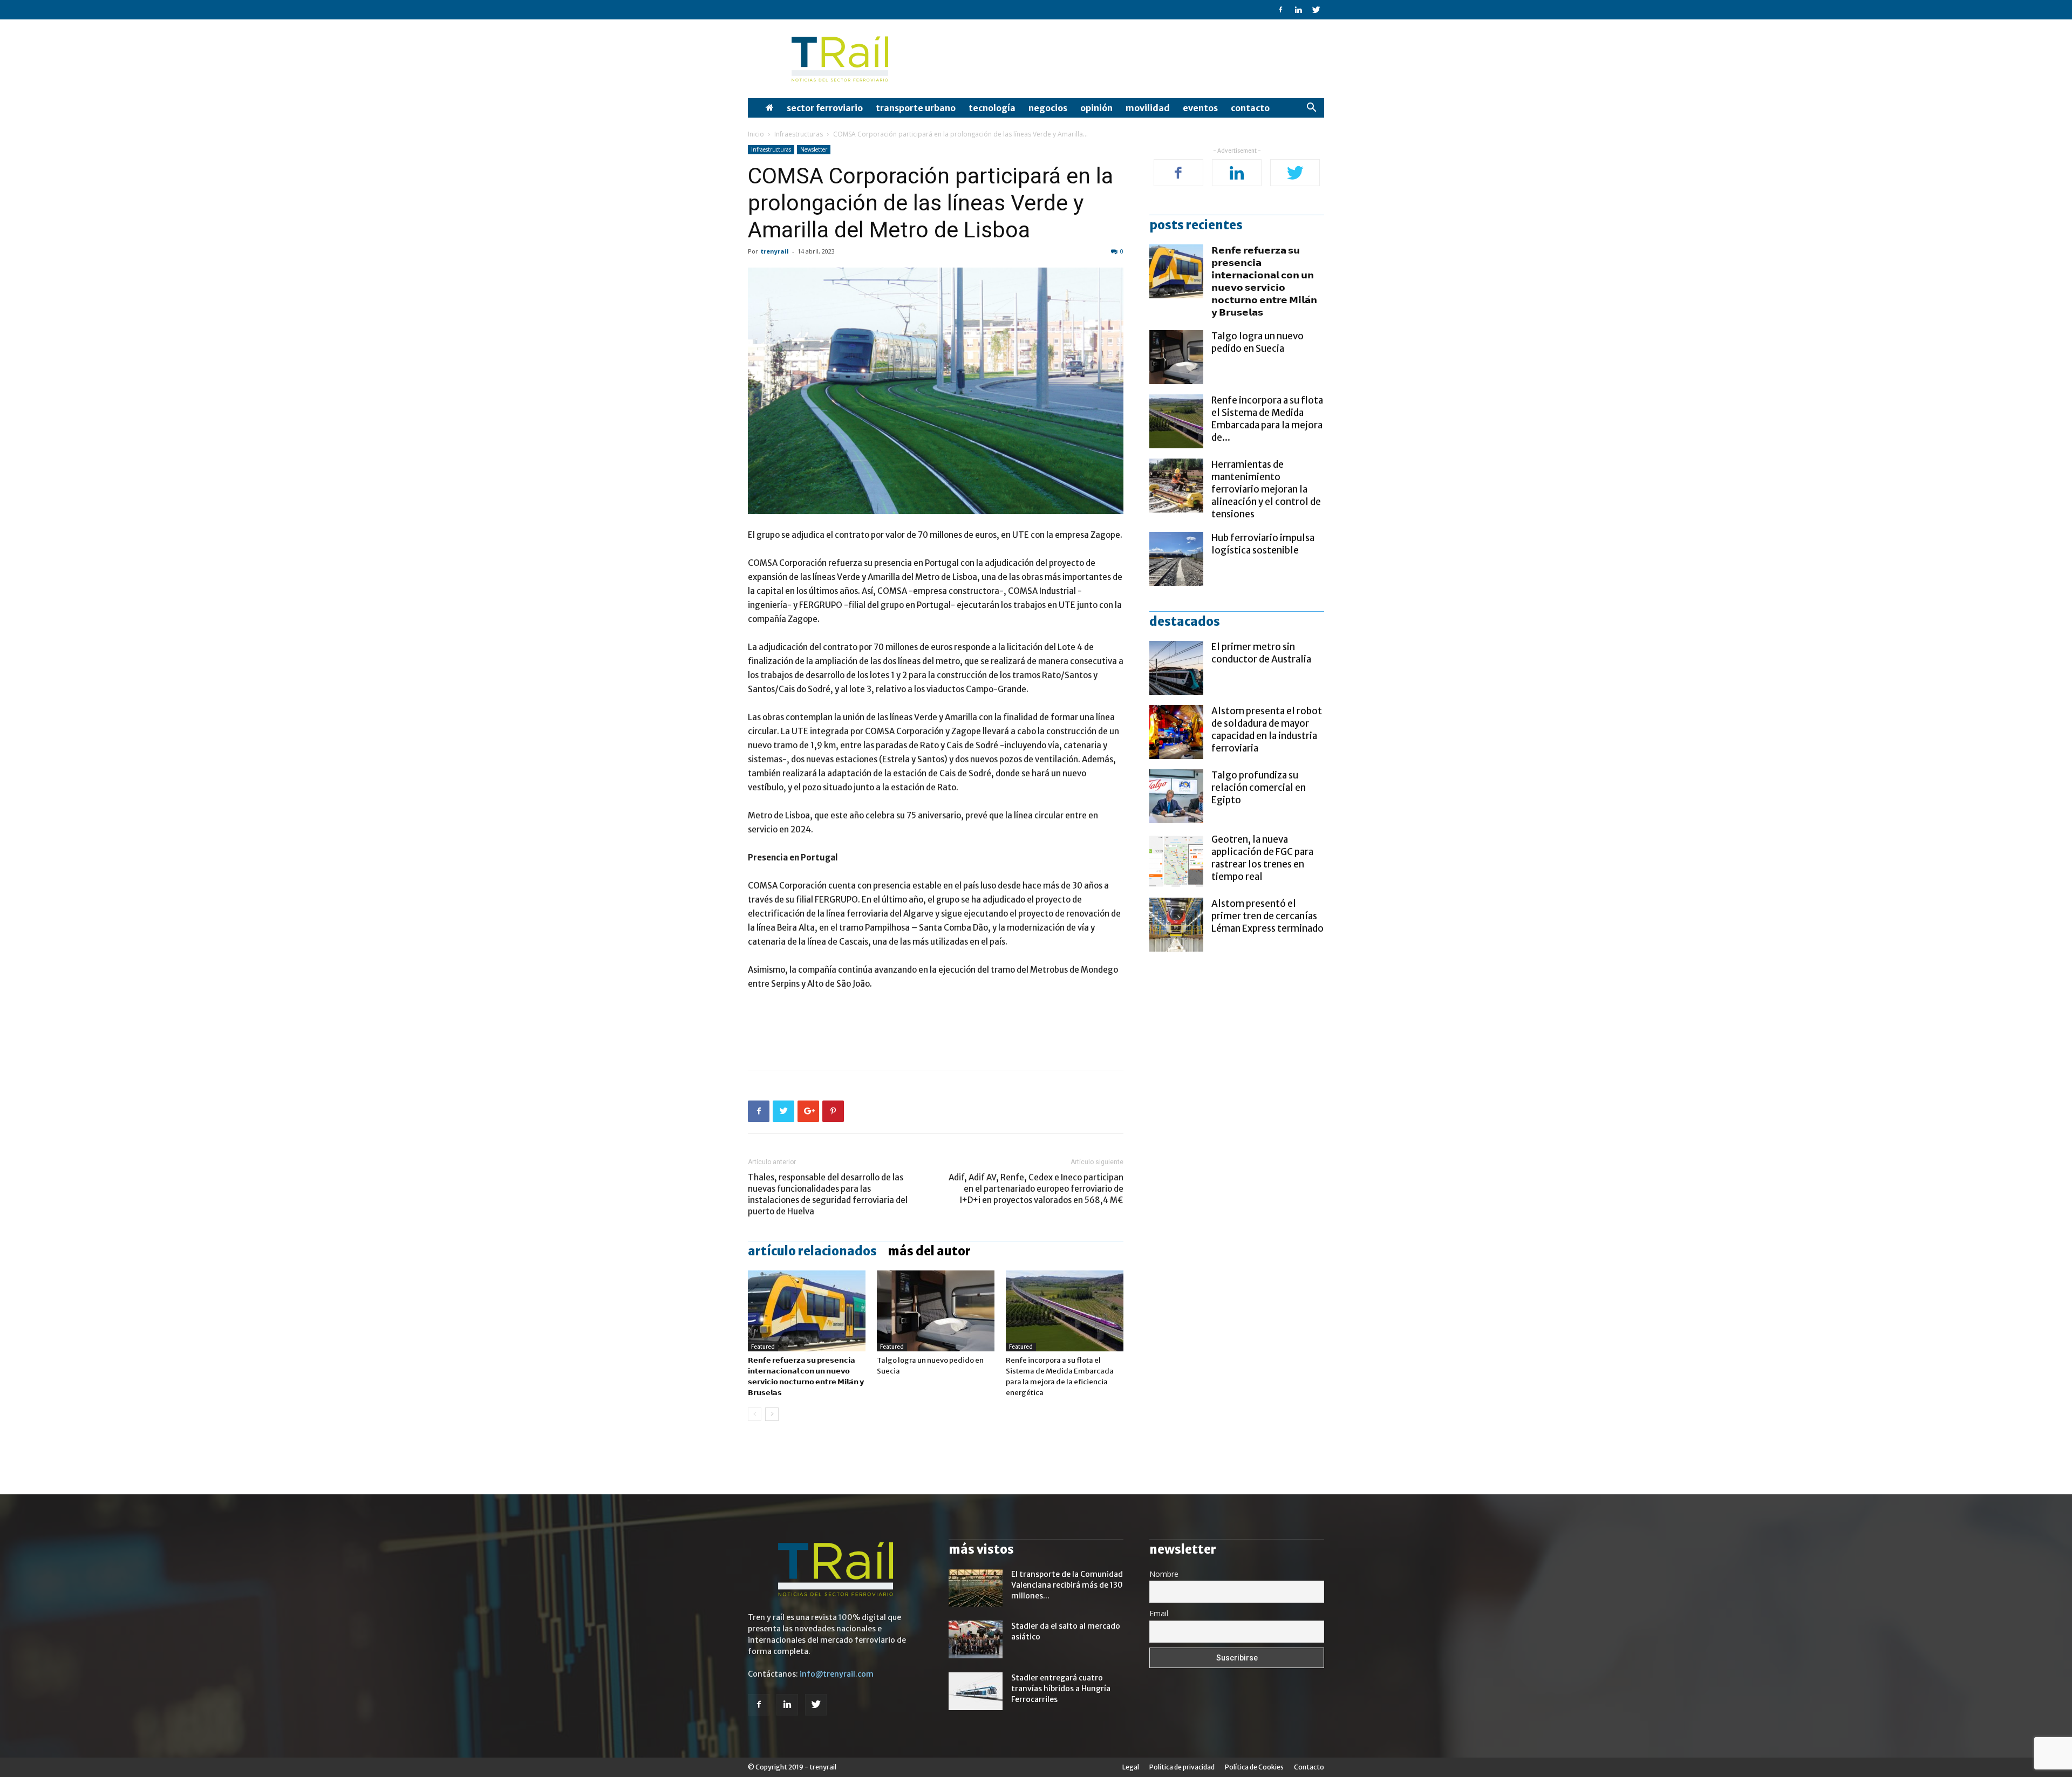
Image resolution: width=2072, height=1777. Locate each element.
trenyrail (775, 251)
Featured (763, 1347)
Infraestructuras (799, 134)
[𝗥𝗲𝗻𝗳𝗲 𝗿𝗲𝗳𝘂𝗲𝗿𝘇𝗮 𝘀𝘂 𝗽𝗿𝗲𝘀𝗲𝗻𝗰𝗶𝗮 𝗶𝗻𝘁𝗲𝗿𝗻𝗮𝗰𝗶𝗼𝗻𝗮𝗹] (807, 1311)
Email (1159, 1613)
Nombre (1164, 1574)
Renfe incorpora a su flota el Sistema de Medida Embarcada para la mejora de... (1267, 419)
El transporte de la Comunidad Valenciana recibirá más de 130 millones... (1067, 1585)
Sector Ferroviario (825, 108)
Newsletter (814, 149)
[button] (1311, 109)
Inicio (756, 134)
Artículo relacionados (812, 1251)
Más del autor (929, 1251)
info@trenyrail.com (837, 1674)
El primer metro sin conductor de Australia (1261, 653)
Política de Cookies (1254, 1767)
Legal (1131, 1767)
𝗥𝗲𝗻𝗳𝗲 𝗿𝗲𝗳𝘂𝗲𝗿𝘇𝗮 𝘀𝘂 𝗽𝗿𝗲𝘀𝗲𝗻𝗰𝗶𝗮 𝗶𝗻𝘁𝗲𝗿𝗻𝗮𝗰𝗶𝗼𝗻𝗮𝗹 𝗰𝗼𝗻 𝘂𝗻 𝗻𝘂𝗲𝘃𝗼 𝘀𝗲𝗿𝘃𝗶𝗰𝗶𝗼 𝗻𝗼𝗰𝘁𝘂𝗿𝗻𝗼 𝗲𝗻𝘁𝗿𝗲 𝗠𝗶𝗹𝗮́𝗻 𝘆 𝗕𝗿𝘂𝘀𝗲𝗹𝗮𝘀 (1264, 281)
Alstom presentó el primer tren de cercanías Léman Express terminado (1267, 916)
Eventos (1200, 108)
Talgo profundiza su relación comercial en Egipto (1259, 788)
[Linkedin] (1298, 10)
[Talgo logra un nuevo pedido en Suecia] (936, 1311)
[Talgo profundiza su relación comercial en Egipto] (1176, 796)
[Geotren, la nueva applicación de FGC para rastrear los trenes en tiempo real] (1176, 860)
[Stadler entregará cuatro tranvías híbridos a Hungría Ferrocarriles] (976, 1691)
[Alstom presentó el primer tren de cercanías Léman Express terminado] (1176, 925)
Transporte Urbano (916, 108)
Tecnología (992, 108)
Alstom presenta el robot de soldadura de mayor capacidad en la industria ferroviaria (1267, 730)
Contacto (1250, 108)
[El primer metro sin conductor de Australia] (1176, 668)
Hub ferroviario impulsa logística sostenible (1263, 544)
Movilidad (1148, 108)
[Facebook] (1280, 10)
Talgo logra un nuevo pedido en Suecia (1257, 342)
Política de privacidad (1182, 1767)
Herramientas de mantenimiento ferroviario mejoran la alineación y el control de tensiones (1266, 489)
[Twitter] (1316, 10)
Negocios (1048, 108)
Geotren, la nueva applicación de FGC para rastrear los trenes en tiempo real (1262, 858)
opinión (1096, 108)
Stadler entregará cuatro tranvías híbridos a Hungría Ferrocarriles (1061, 1689)
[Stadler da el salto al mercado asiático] (976, 1639)
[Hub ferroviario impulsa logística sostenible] (1176, 559)
